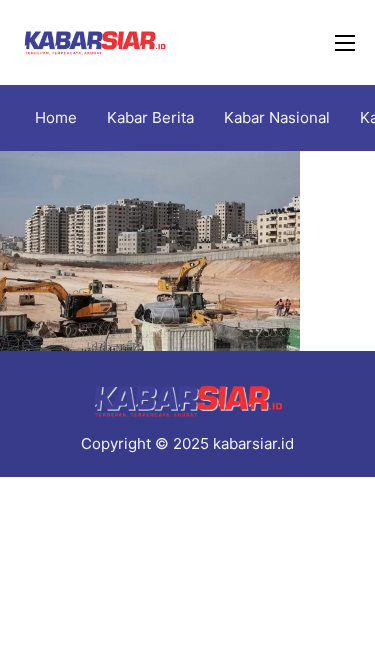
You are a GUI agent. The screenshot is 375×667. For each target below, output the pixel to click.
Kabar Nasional (277, 117)
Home (56, 117)
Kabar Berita (150, 117)
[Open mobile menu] (345, 43)
